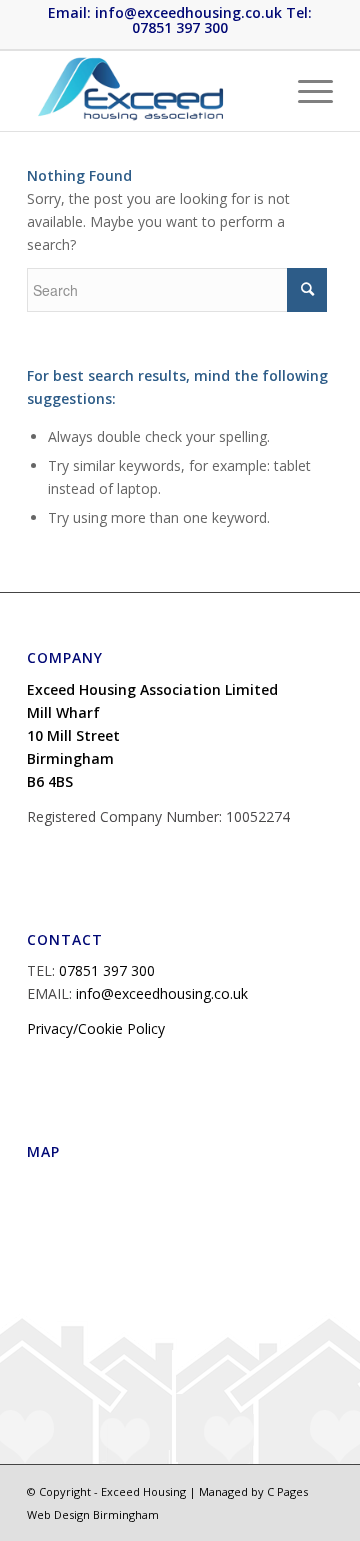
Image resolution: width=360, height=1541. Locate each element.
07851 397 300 (107, 970)
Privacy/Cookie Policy (96, 1028)
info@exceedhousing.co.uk (162, 993)
